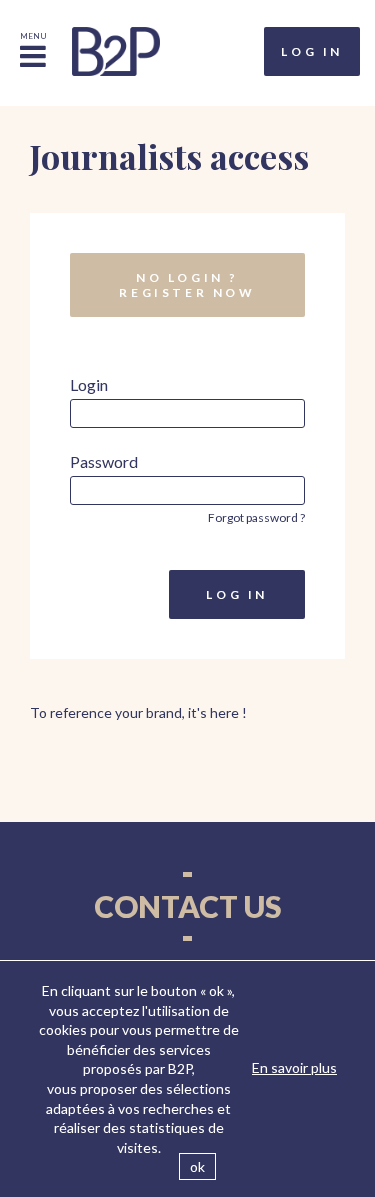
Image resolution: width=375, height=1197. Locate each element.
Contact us (188, 906)
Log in (312, 51)
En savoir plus (294, 1067)
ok (197, 1166)
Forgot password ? (256, 517)
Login (89, 384)
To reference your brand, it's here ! (138, 712)
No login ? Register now (187, 285)
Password (104, 461)
